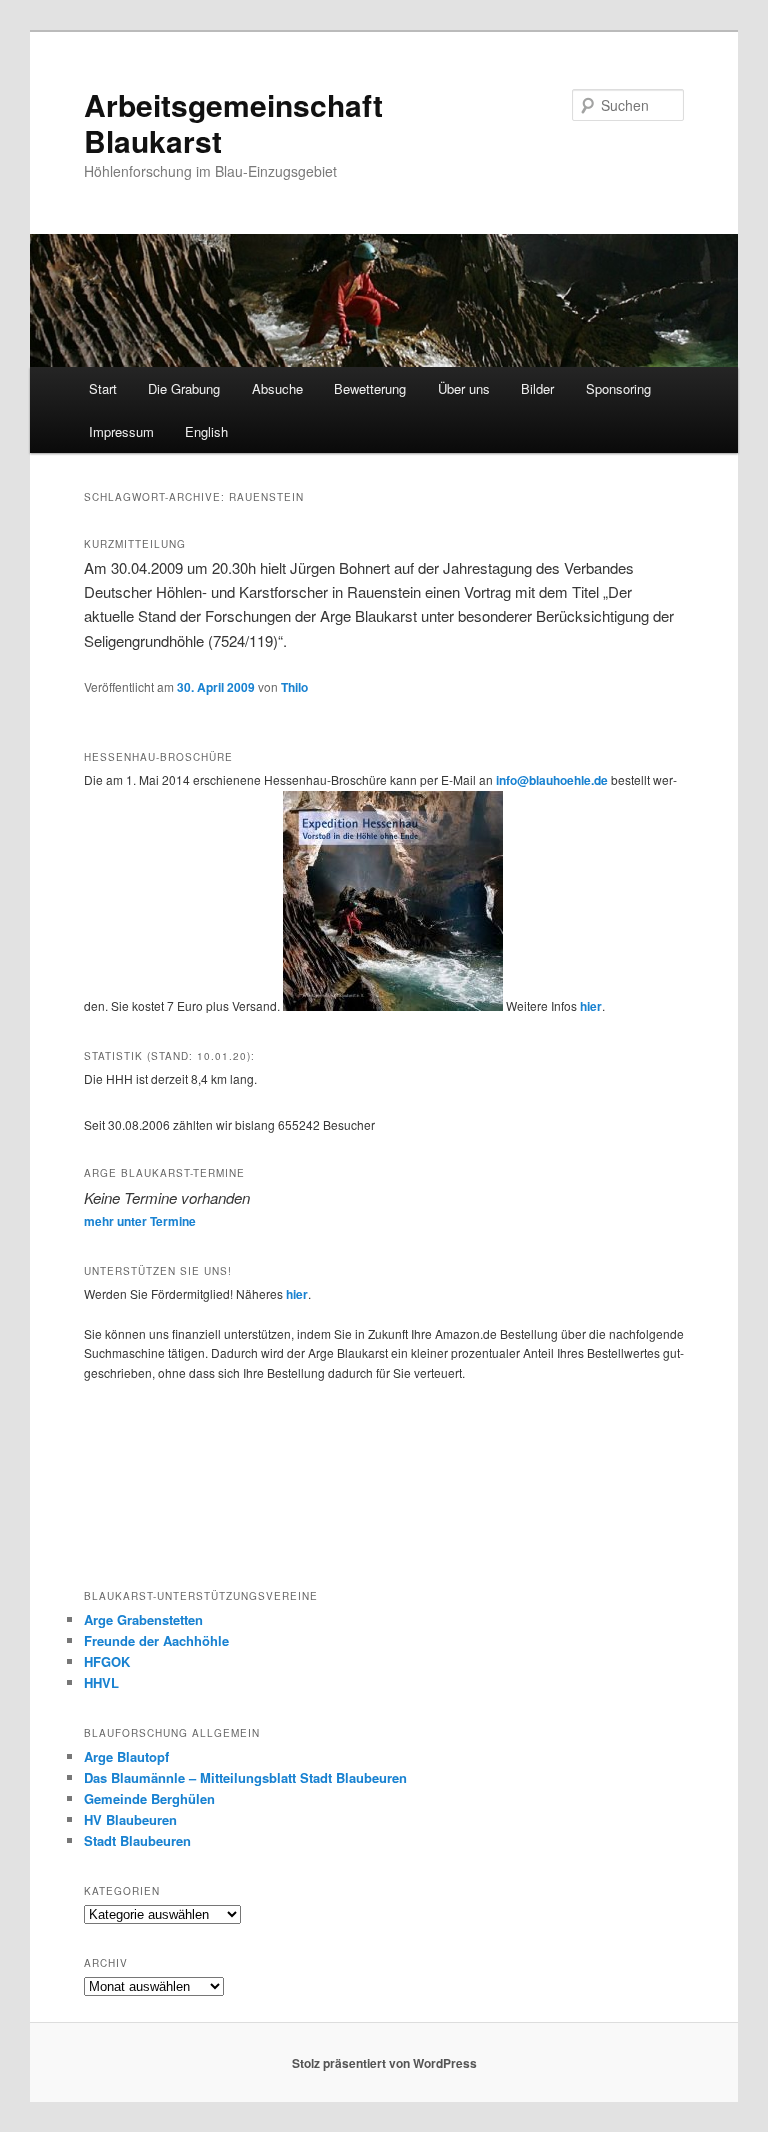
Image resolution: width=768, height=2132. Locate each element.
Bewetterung (370, 388)
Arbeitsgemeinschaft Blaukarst (233, 122)
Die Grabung (184, 388)
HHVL (101, 1682)
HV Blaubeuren (130, 1819)
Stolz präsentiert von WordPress (384, 2063)
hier (591, 1006)
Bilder (537, 388)
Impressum (121, 431)
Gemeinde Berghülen (149, 1798)
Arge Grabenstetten (143, 1619)
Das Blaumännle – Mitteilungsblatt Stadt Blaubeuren (245, 1777)
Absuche (277, 388)
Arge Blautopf (126, 1756)
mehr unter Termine (140, 1221)
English (206, 431)
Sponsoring (618, 388)
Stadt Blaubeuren (137, 1840)
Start (103, 388)
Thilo (294, 687)
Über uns (464, 388)
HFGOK (107, 1661)
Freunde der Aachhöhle (156, 1640)
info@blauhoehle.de (552, 780)
